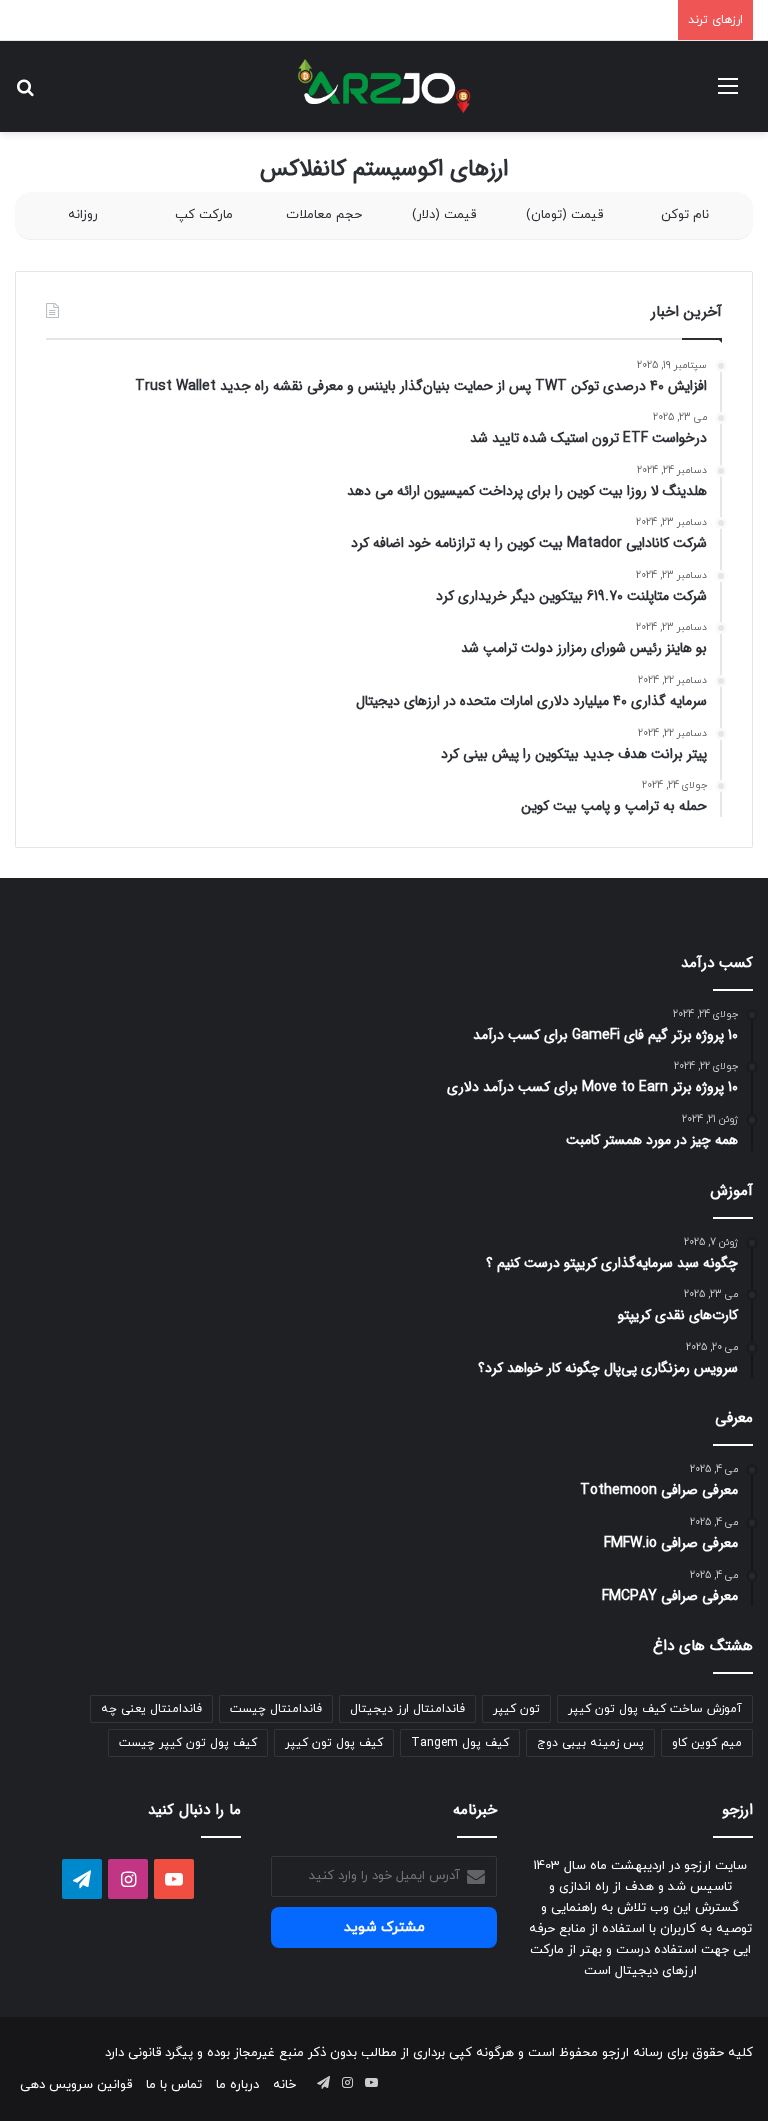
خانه (284, 2085)
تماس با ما (174, 2085)
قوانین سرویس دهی (76, 2085)
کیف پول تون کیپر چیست (188, 1743)
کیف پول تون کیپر (334, 1743)
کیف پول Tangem (460, 1743)
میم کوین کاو (707, 1743)
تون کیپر (516, 1709)
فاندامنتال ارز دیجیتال (407, 1709)
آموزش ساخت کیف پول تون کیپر (655, 1709)
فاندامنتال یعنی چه (151, 1709)
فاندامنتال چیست (276, 1709)
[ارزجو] (384, 86)
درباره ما (237, 2085)
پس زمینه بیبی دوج (590, 1743)
